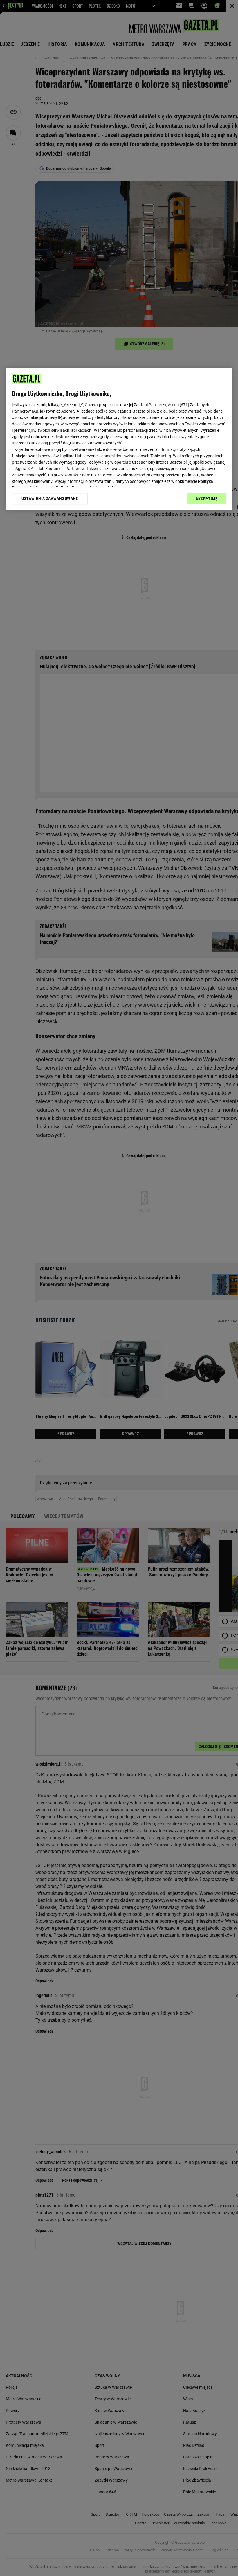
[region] (119, 439)
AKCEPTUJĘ (207, 499)
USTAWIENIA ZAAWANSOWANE (50, 498)
